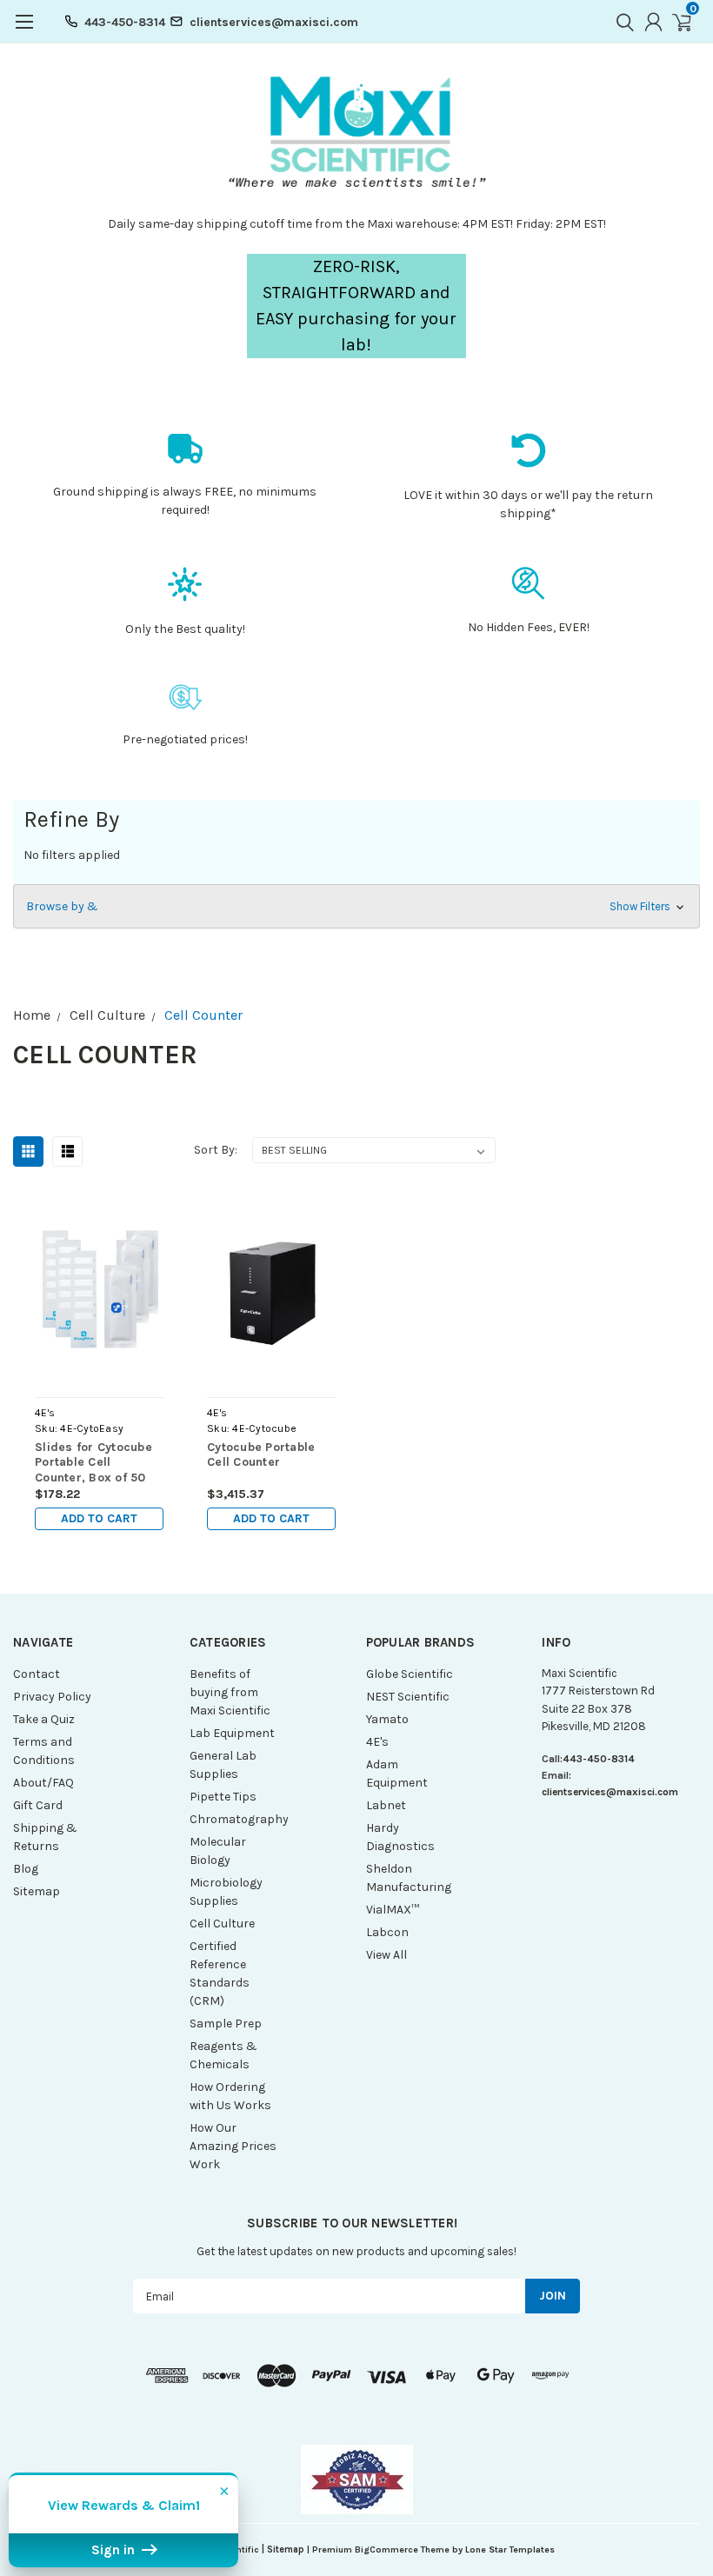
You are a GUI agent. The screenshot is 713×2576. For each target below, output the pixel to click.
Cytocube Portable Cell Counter (261, 1455)
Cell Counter (203, 1015)
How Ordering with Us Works (230, 2096)
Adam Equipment (397, 1774)
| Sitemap (283, 2549)
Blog (26, 1869)
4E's (377, 1742)
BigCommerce (386, 2549)
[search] (621, 22)
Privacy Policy (52, 1697)
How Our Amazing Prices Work (233, 2146)
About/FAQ (43, 1783)
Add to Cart (99, 1518)
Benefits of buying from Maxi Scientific (230, 1692)
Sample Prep (226, 2024)
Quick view (99, 1287)
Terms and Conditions (44, 1751)
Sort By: (216, 1150)
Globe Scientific (410, 1674)
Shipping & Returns (45, 1837)
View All (386, 1955)
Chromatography (237, 1819)
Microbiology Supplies (226, 1892)
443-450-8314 (125, 22)
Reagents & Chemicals (223, 2055)
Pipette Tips (223, 1797)
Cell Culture (107, 1015)
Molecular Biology (218, 1851)
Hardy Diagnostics (400, 1837)
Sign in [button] (115, 2550)
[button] (356, 906)
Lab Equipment (232, 1733)
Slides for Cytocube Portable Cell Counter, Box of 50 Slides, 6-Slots (93, 1463)
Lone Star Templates (510, 2549)
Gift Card (38, 1805)
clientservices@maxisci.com (274, 22)
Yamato (387, 1719)
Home (32, 1015)
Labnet (386, 1805)
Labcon (387, 1932)
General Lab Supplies (223, 1765)
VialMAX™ (393, 1910)
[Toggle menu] (24, 30)
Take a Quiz (44, 1719)
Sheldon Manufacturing (409, 1878)
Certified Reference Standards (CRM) (220, 1974)
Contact (37, 1674)
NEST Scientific (408, 1697)
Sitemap (37, 1891)
